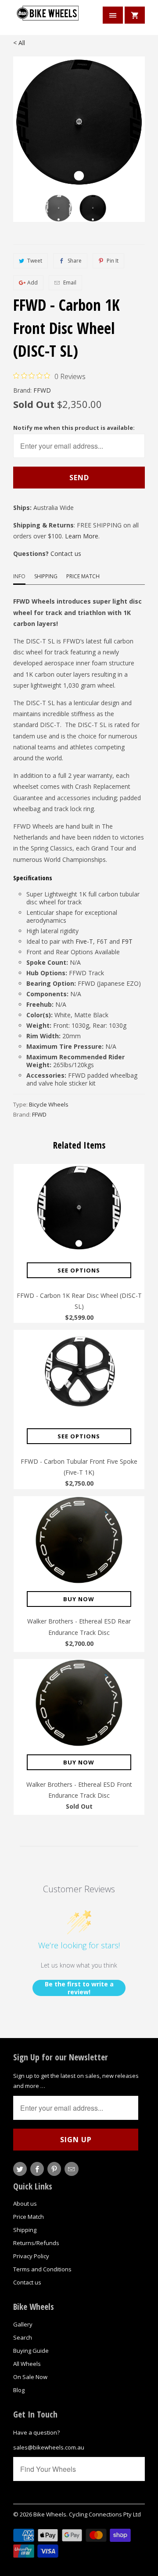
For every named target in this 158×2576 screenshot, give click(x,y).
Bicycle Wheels (49, 1104)
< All (19, 43)
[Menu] (113, 15)
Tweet (35, 261)
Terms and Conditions (42, 2269)
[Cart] (135, 15)
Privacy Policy (31, 2256)
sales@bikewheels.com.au (49, 2447)
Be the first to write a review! (79, 1988)
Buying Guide (31, 2351)
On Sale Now (30, 2377)
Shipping (46, 576)
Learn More (82, 536)
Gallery (23, 2324)
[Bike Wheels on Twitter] (20, 2169)
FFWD (42, 390)
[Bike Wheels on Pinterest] (54, 2169)
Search (23, 2337)
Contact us (66, 554)
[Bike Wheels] (48, 19)
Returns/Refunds (36, 2243)
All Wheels (27, 2364)
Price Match (83, 576)
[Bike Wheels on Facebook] (37, 2169)
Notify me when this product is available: (74, 428)
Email (70, 283)
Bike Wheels (50, 2514)
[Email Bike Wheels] (71, 2169)
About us (25, 2203)
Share (75, 261)
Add (32, 283)
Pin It (113, 261)
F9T (127, 941)
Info (19, 576)
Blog (19, 2390)
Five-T (84, 941)
